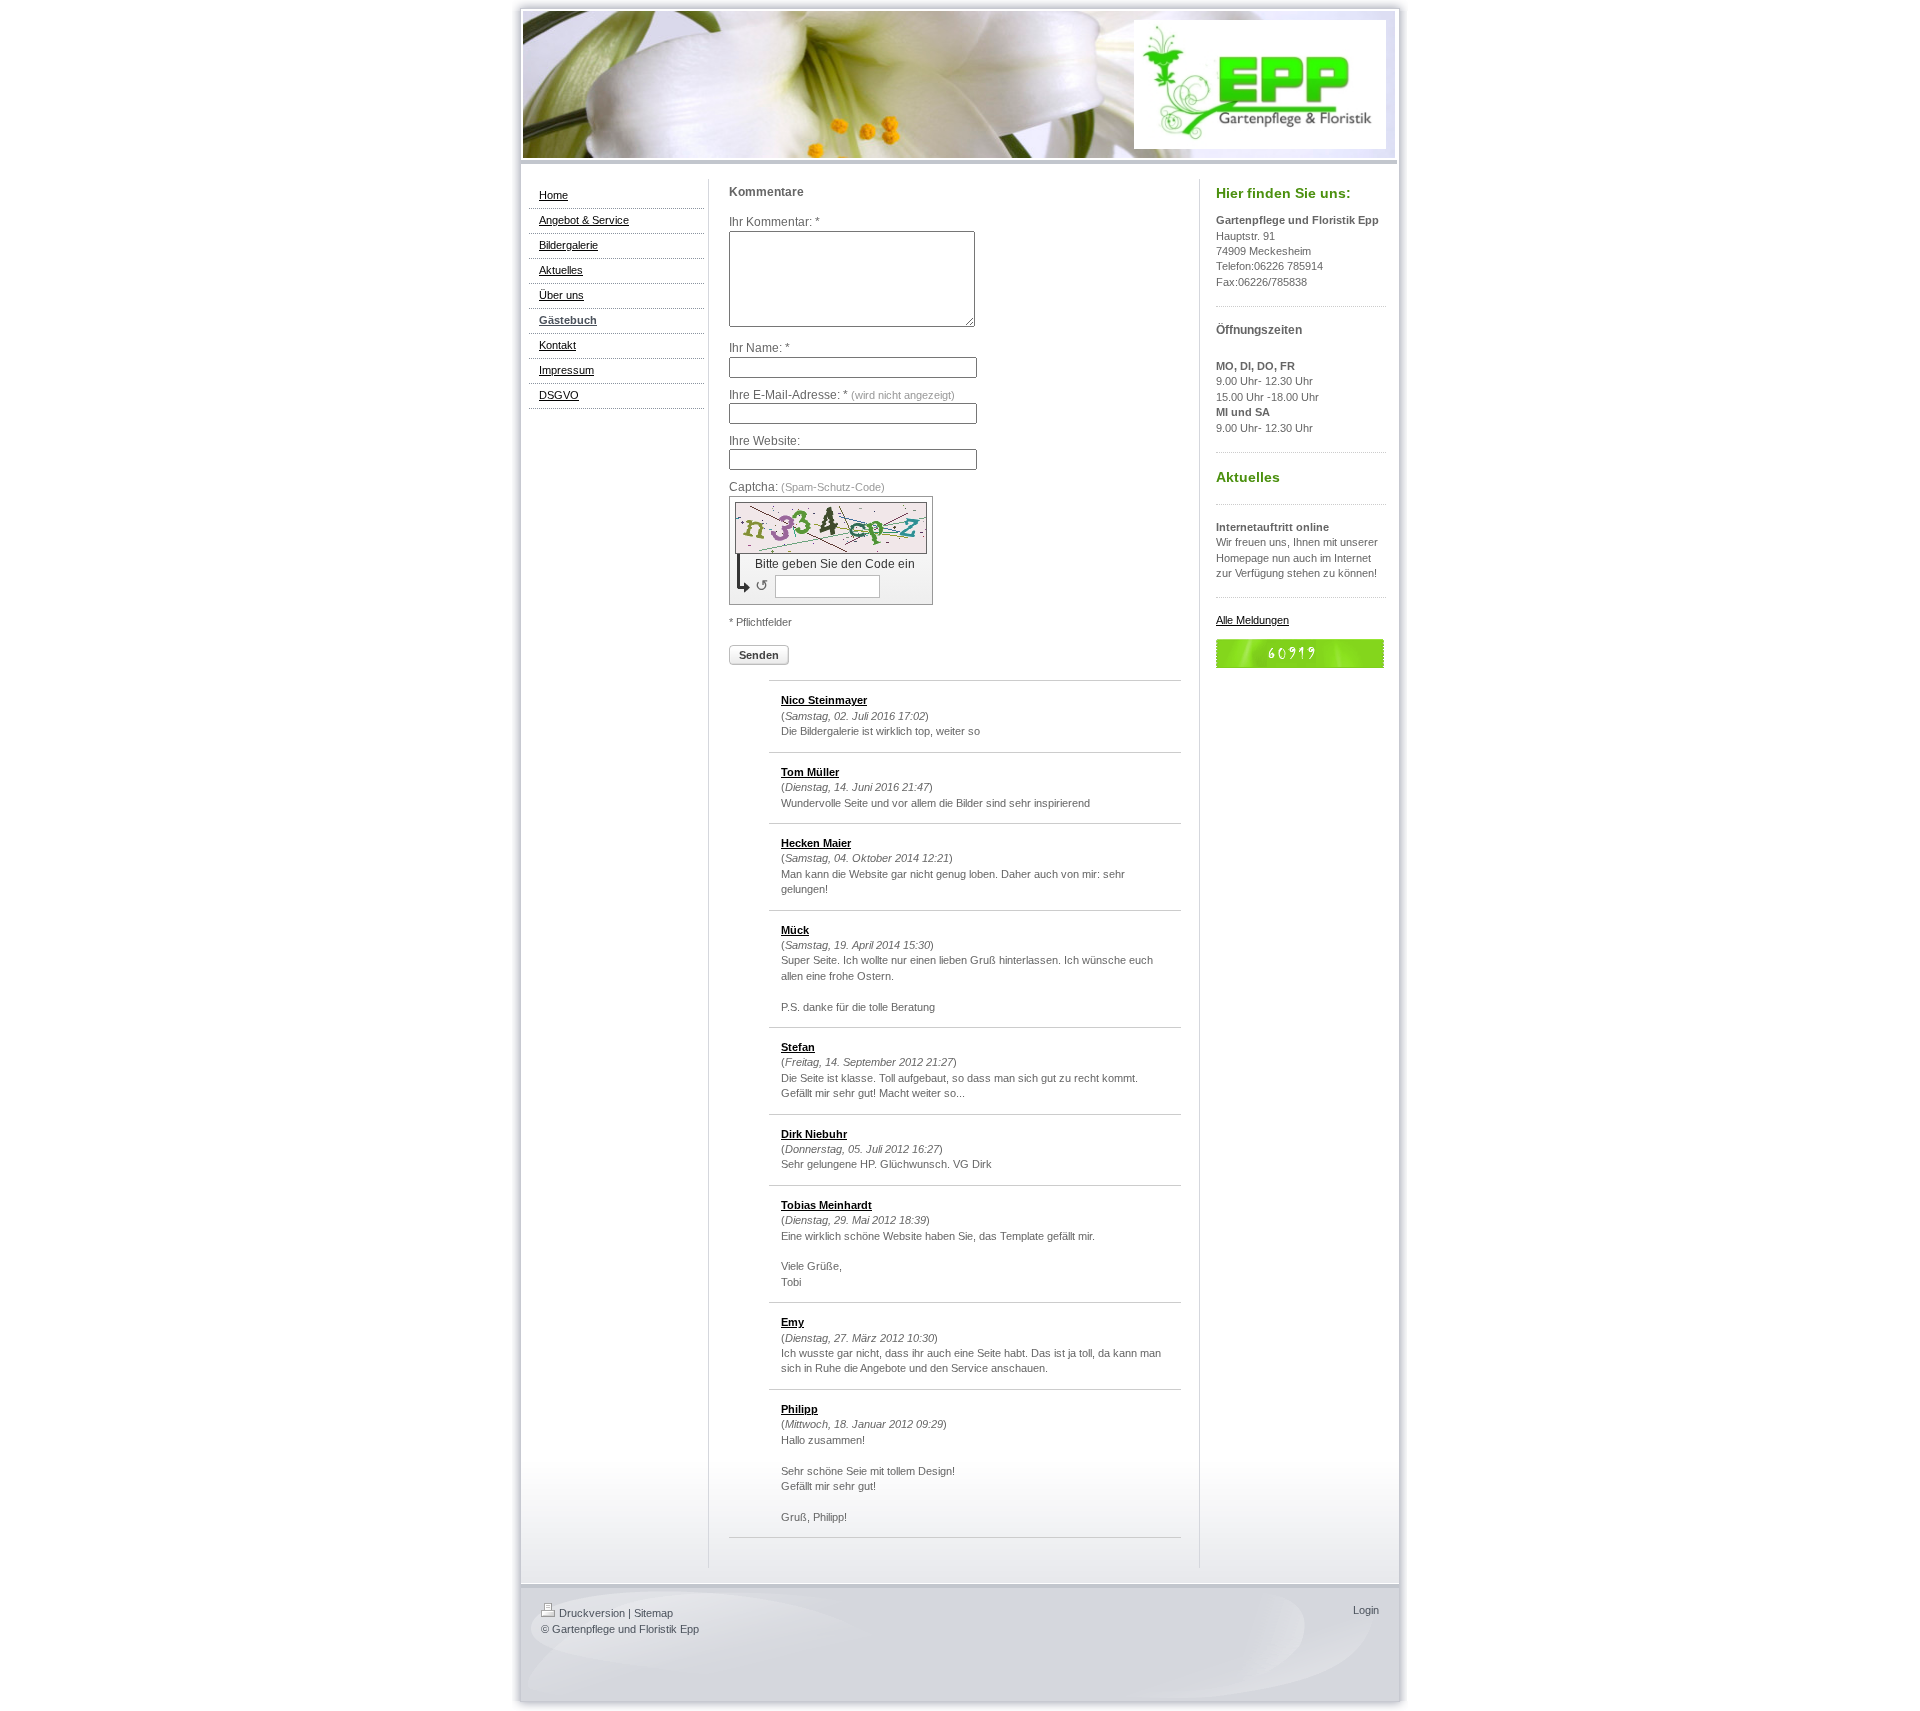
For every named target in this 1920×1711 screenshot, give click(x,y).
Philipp (799, 1409)
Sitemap (653, 1613)
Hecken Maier (816, 843)
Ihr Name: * (759, 348)
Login (1366, 1610)
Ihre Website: (764, 441)
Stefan (798, 1047)
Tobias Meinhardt (826, 1205)
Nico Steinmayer (824, 700)
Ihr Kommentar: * (774, 222)
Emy (792, 1322)
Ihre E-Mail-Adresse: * (842, 395)
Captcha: (807, 487)
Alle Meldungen (1252, 620)
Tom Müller (810, 772)
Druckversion (592, 1613)
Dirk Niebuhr (814, 1134)
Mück (795, 930)
